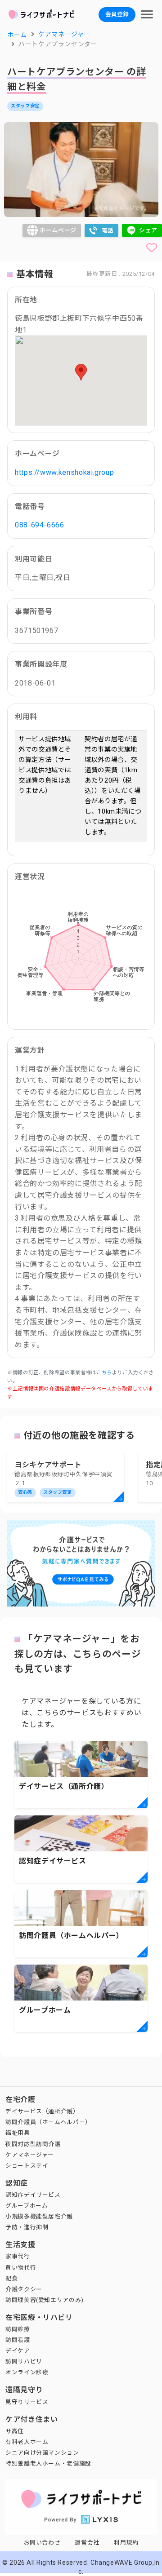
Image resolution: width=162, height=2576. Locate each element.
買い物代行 (21, 2268)
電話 (108, 230)
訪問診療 (18, 2329)
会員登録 (117, 14)
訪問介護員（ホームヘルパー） (48, 2122)
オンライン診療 (27, 2372)
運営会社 (87, 2543)
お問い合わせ (42, 2543)
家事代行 (18, 2256)
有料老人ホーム (27, 2442)
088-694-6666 (40, 525)
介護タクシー (24, 2289)
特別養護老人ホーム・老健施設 (48, 2463)
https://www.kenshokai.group (64, 472)
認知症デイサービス (33, 2195)
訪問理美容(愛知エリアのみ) (45, 2300)
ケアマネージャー (30, 2155)
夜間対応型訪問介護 (33, 2144)
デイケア (18, 2351)
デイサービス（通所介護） (42, 2111)
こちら (104, 1373)
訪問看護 (18, 2340)
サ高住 (15, 2431)
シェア (148, 230)
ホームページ (58, 230)
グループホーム (27, 2206)
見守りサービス (27, 2402)
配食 (11, 2278)
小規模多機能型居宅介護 (39, 2216)
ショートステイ (27, 2166)
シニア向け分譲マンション (42, 2453)
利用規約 (126, 2543)
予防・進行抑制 (27, 2227)
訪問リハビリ (24, 2361)
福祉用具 (18, 2133)
